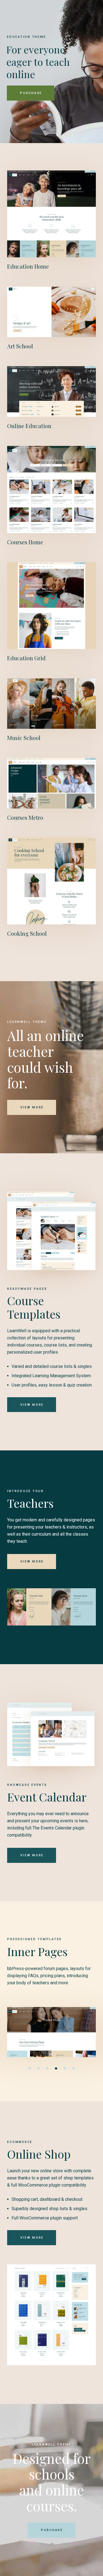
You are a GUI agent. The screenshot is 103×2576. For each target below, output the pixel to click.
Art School (20, 346)
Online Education (29, 426)
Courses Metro (25, 817)
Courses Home (25, 542)
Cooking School (27, 933)
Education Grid (26, 658)
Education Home (28, 266)
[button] (30, 2068)
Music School (24, 738)
